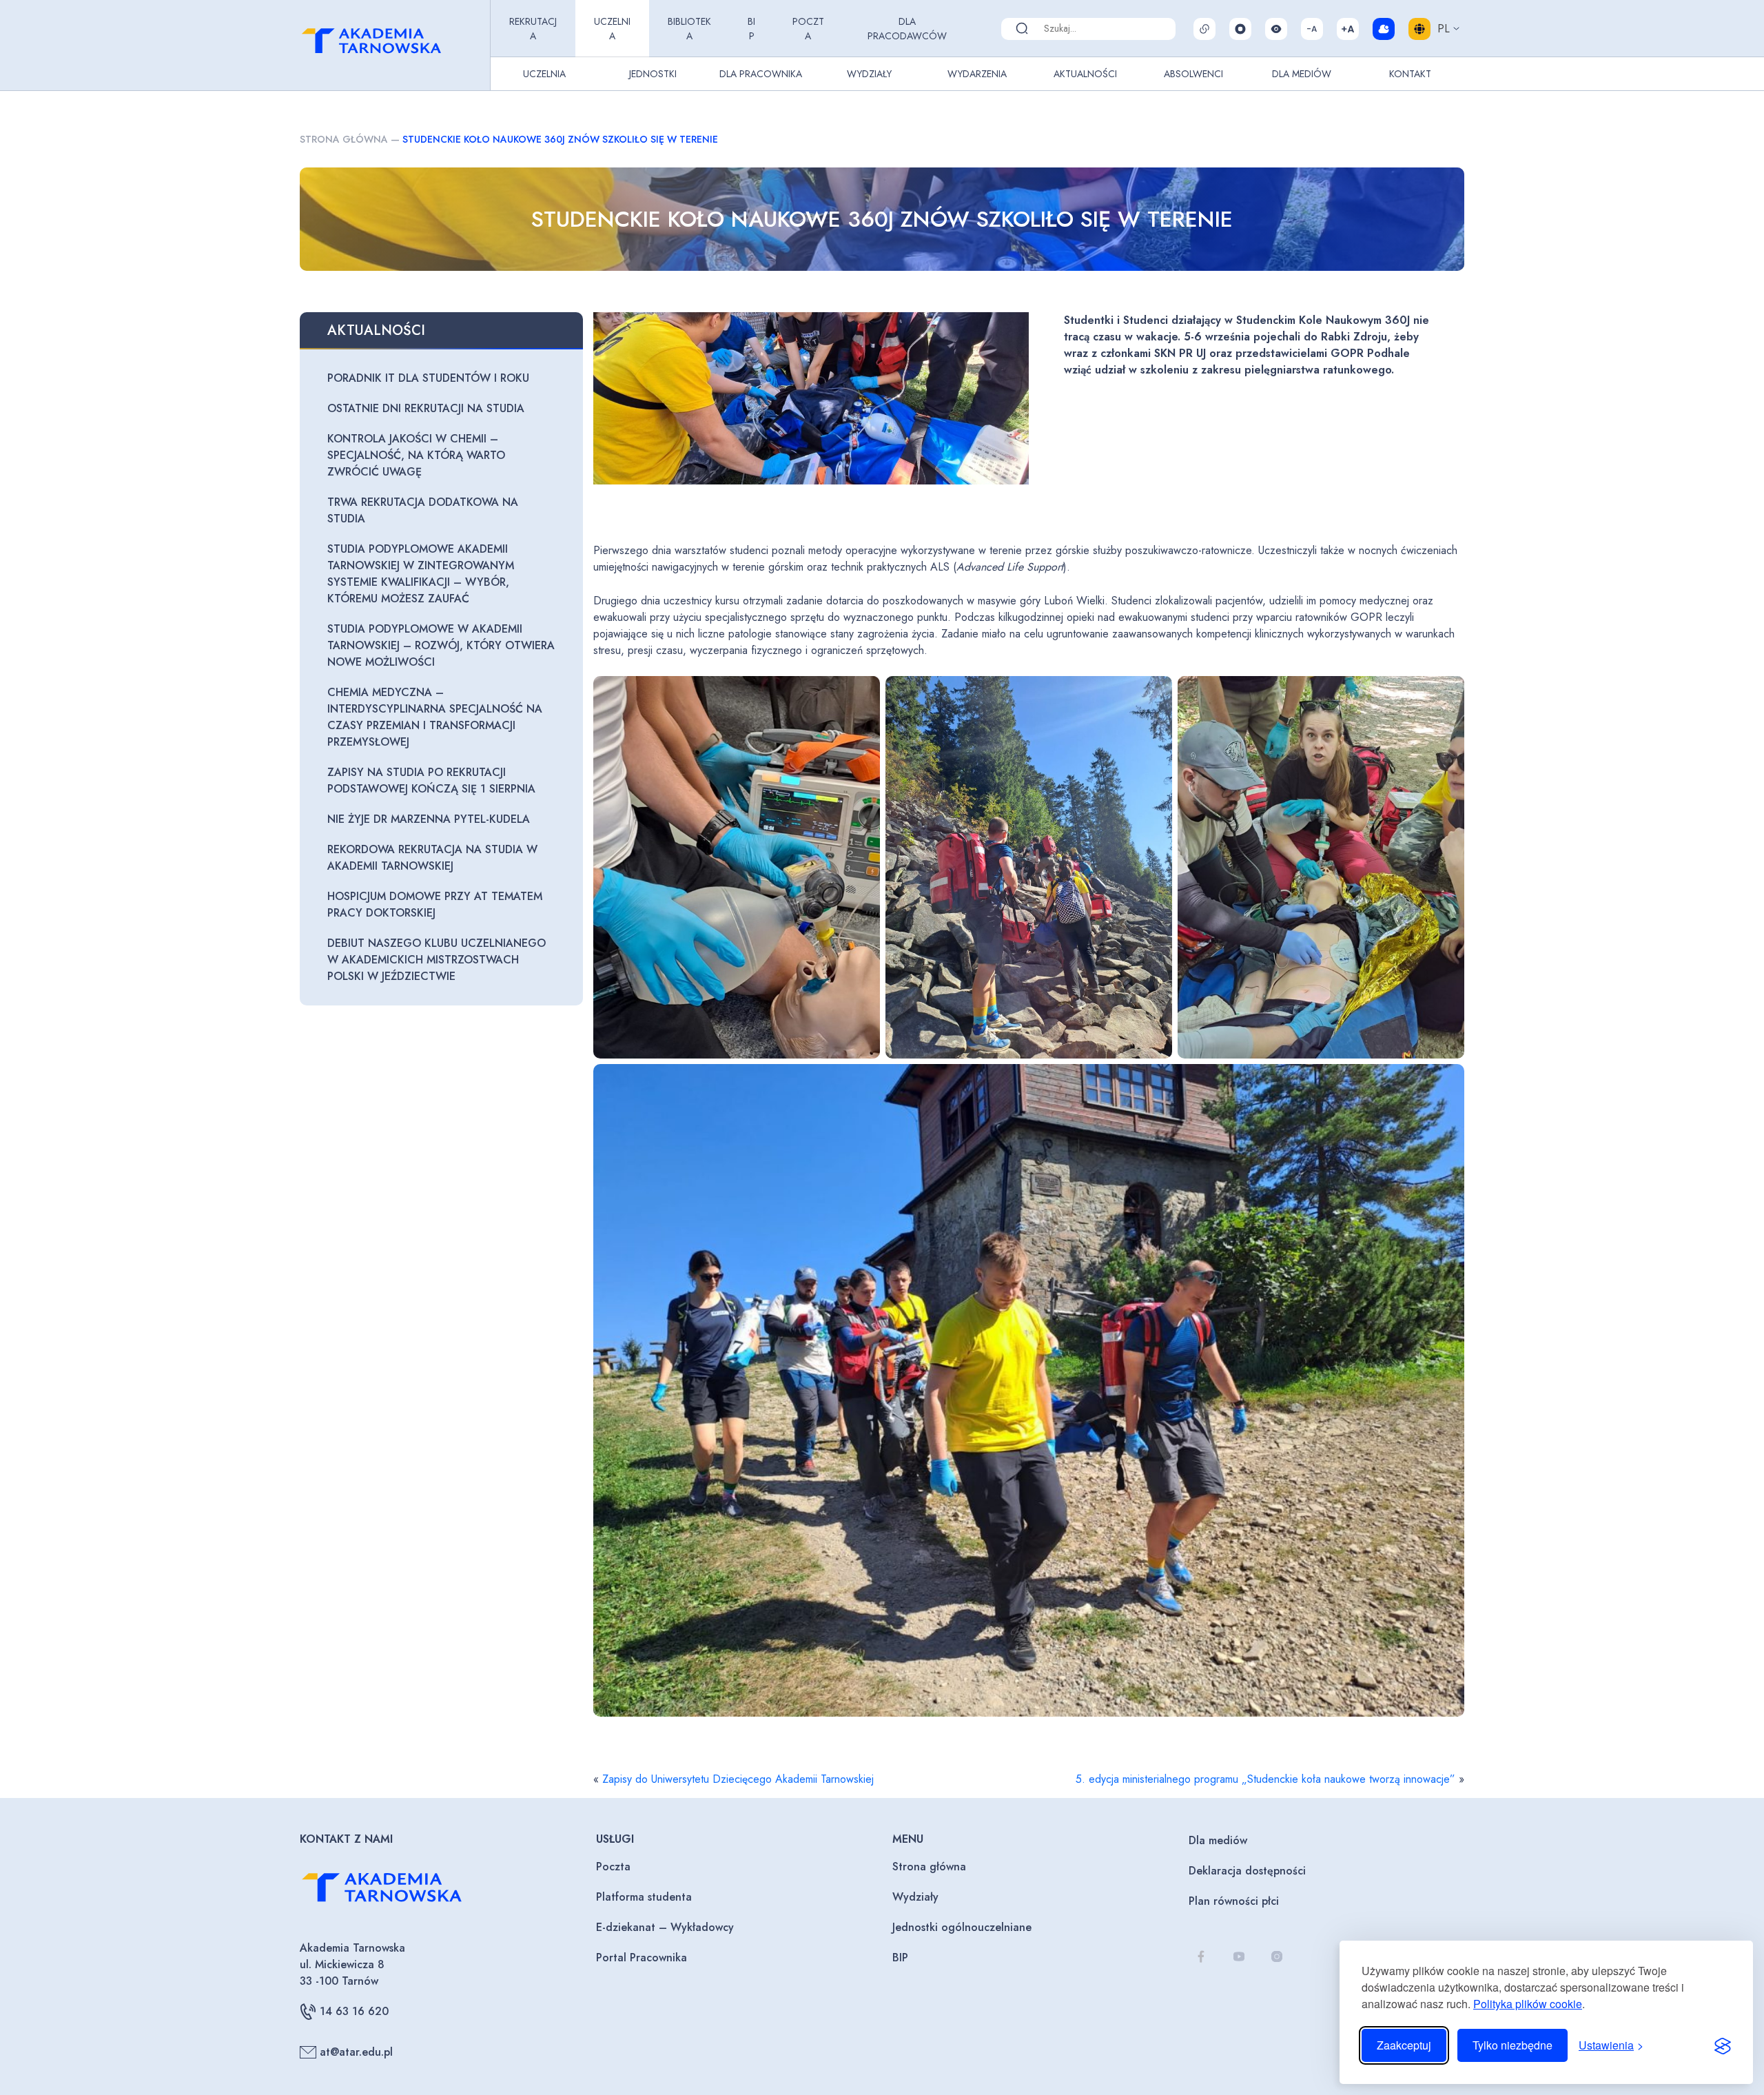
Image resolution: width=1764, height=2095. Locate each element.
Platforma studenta (644, 1897)
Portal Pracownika (642, 1958)
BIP (751, 29)
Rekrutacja (533, 29)
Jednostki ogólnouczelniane (962, 1927)
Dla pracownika (761, 74)
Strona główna (344, 139)
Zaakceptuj (1404, 2045)
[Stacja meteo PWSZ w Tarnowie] (1384, 29)
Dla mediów (1218, 1840)
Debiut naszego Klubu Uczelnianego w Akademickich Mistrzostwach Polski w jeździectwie (437, 960)
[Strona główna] (392, 45)
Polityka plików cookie (1528, 2004)
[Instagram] (1276, 1956)
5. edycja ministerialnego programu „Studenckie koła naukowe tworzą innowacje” (1265, 1779)
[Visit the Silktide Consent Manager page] (1723, 2045)
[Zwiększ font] (1348, 29)
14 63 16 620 (354, 2011)
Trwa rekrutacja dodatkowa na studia (423, 510)
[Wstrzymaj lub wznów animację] (1240, 29)
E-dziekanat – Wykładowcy (665, 1927)
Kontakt (1410, 74)
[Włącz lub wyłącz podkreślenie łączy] (1204, 29)
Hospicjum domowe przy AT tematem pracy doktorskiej (435, 905)
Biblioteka (689, 29)
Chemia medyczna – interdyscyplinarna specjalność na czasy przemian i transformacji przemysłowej (435, 717)
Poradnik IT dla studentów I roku (428, 378)
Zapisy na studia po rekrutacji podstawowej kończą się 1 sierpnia (431, 780)
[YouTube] (1239, 1956)
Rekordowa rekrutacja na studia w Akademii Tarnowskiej (432, 858)
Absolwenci (1193, 74)
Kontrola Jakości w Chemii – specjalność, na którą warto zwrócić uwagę (416, 455)
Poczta (808, 29)
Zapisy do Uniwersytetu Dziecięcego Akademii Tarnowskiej (738, 1779)
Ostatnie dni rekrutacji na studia (426, 408)
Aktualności (1085, 74)
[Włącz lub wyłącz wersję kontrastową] (1276, 29)
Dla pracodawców (907, 29)
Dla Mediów (1302, 74)
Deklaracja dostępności (1247, 1871)
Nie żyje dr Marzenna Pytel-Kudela (429, 819)
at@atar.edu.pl (356, 2052)
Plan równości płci (1234, 1901)
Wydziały (869, 74)
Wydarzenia (977, 74)
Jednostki (653, 74)
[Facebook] (1201, 1956)
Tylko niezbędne (1512, 2045)
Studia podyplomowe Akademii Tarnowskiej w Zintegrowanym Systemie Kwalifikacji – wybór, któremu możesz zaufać (421, 574)
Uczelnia (612, 29)
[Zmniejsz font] (1312, 29)
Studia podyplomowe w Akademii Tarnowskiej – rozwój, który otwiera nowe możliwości (441, 645)
